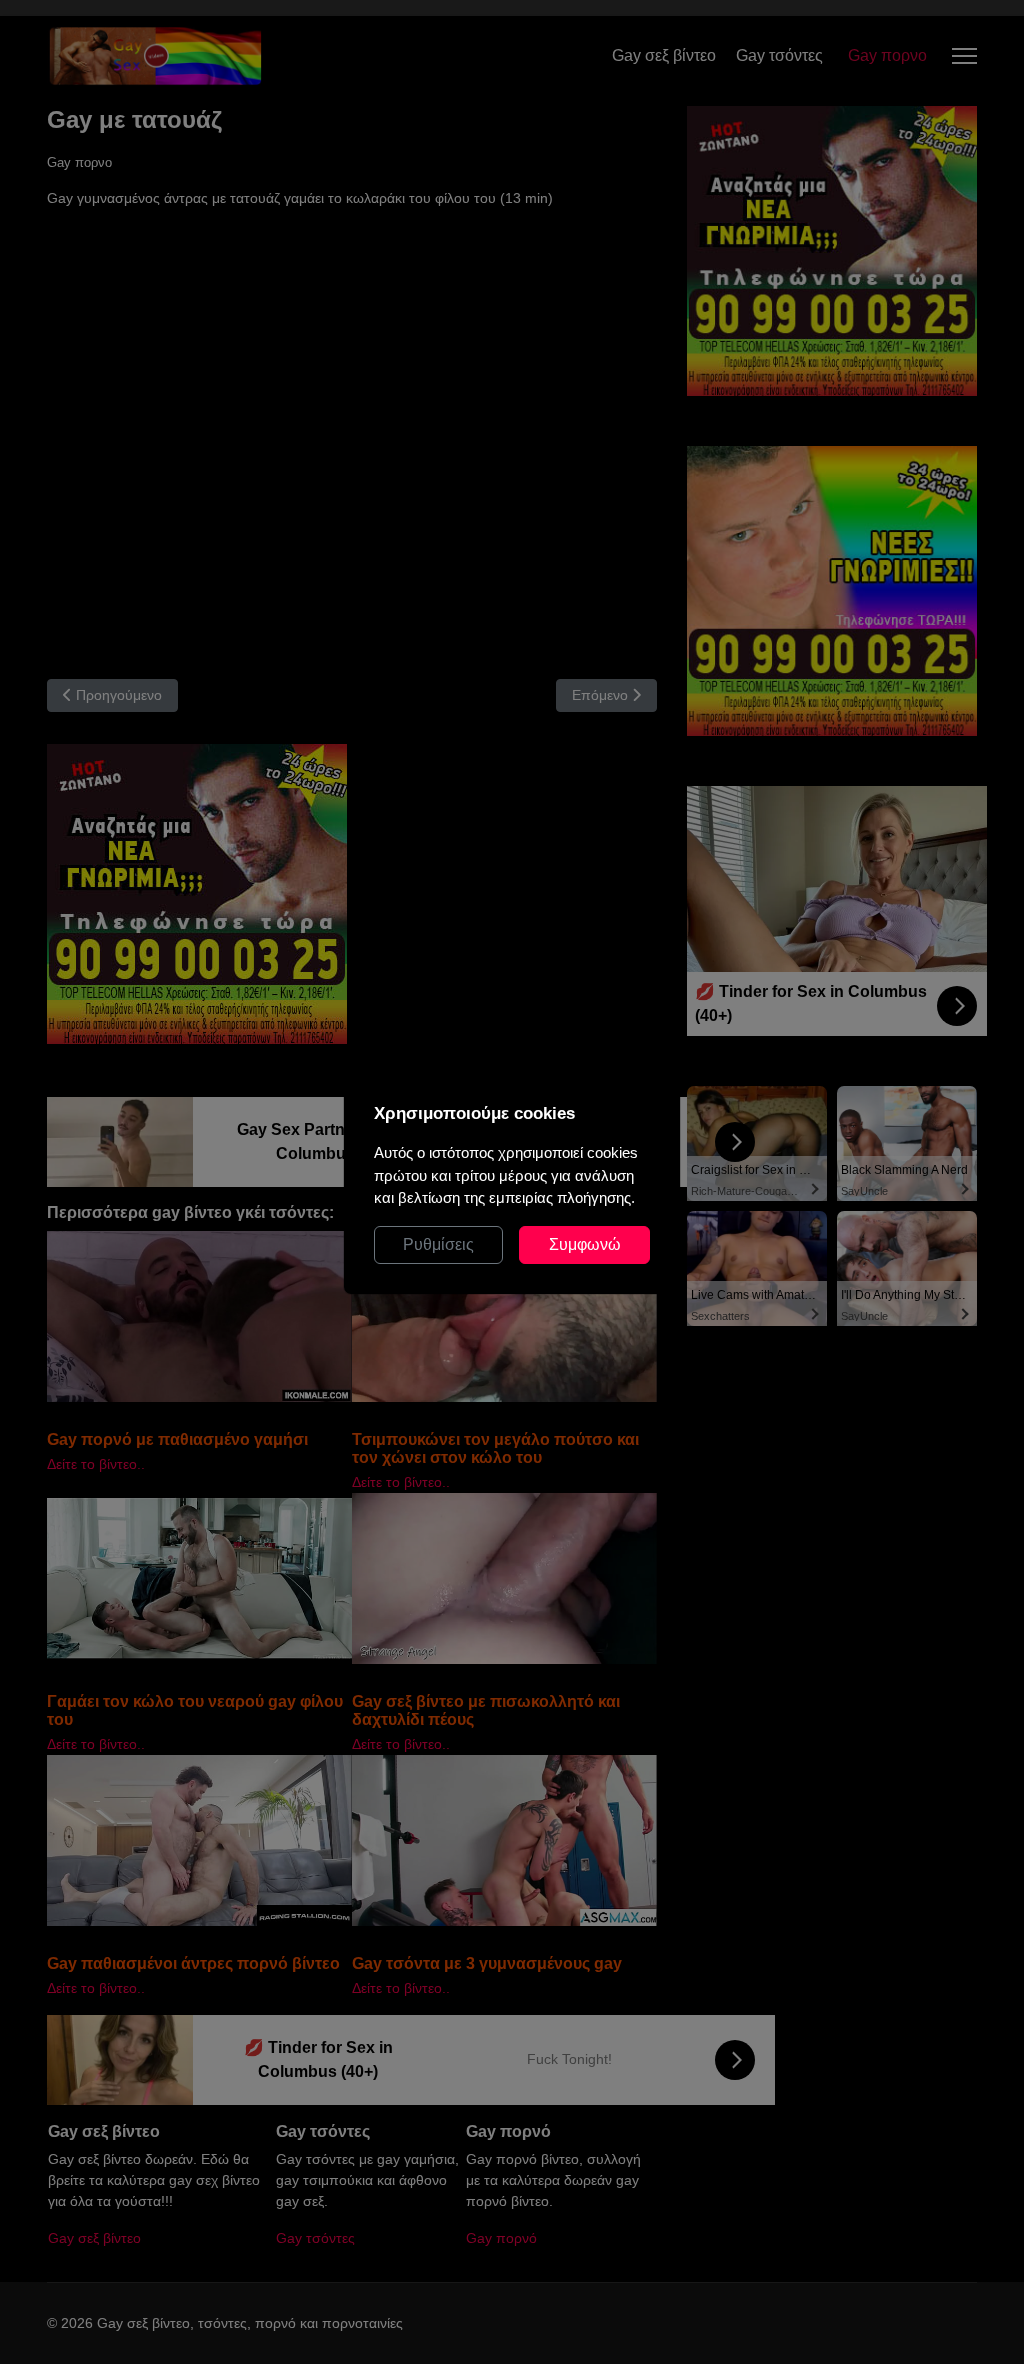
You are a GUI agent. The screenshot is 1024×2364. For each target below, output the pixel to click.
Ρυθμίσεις (438, 1244)
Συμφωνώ (585, 1244)
